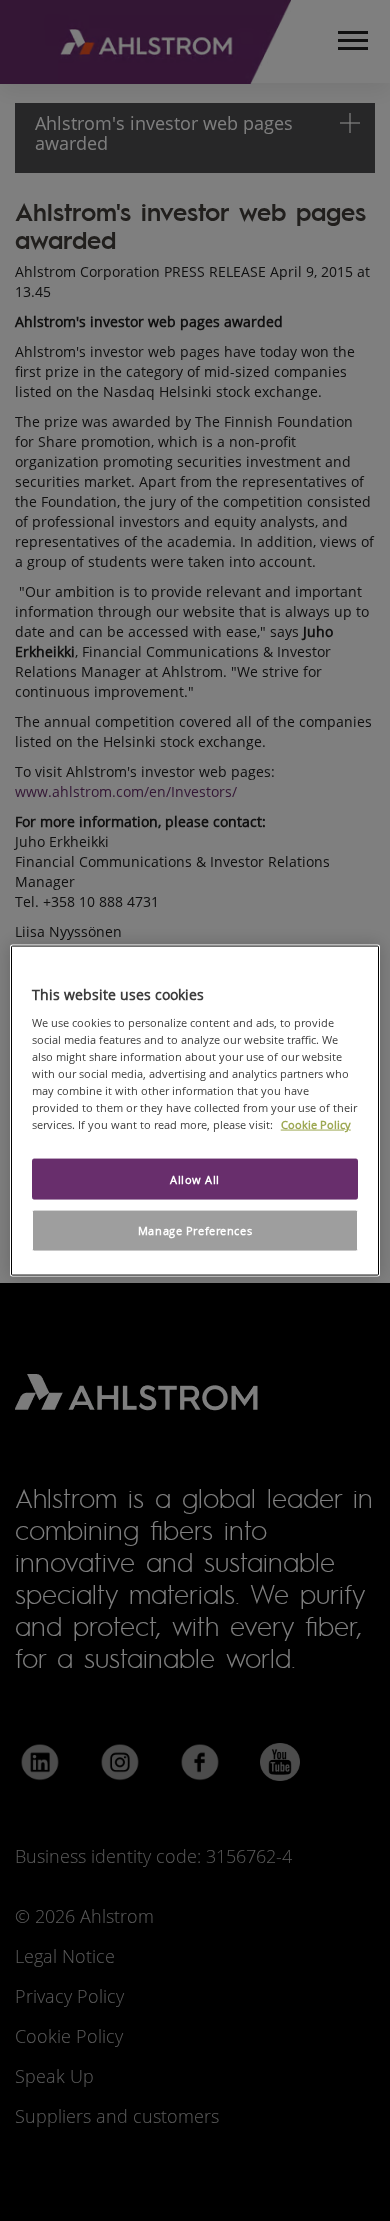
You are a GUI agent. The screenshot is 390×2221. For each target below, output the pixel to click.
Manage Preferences (195, 1230)
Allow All (195, 1178)
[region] (195, 1110)
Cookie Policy (316, 1124)
